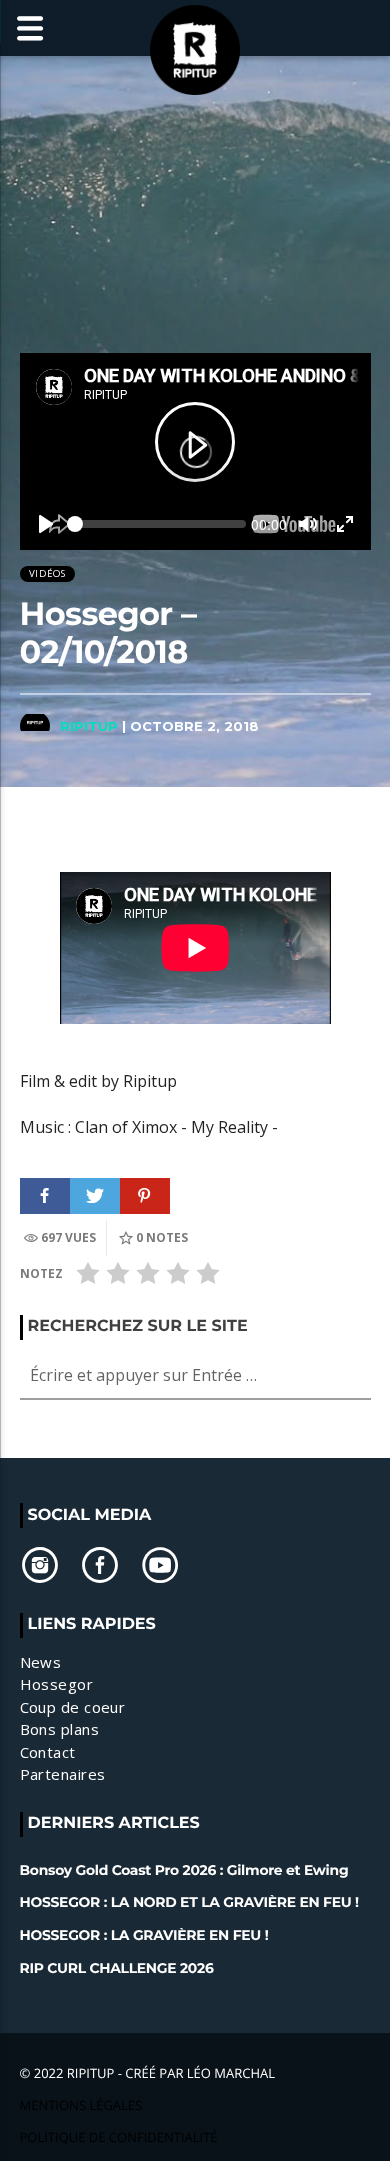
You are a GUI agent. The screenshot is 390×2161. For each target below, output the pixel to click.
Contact (48, 1752)
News (41, 1662)
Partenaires (63, 1774)
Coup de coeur (73, 1707)
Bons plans (60, 1729)
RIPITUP (89, 726)
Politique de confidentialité (119, 2137)
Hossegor (57, 1684)
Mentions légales (81, 2105)
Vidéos (47, 573)
